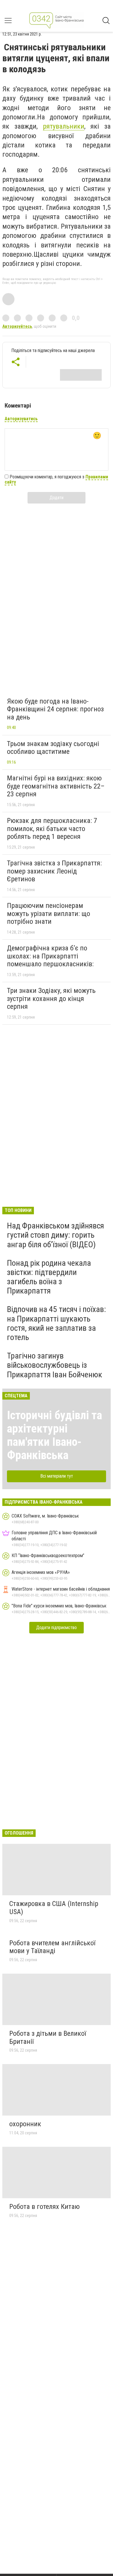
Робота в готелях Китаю (44, 2207)
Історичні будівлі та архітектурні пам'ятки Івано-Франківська (54, 1435)
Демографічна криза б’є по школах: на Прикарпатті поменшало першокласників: (50, 956)
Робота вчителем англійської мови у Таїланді (52, 1947)
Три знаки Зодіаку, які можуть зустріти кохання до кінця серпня (51, 999)
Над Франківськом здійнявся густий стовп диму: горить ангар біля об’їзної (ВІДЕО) (55, 1235)
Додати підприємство (57, 1627)
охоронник (25, 2124)
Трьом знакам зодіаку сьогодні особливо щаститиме (53, 748)
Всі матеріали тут (57, 1476)
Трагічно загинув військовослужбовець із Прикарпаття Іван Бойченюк (54, 1365)
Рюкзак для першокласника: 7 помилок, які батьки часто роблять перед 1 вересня (52, 829)
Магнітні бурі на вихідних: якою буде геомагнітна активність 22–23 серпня (56, 786)
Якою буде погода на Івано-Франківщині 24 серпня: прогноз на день (55, 709)
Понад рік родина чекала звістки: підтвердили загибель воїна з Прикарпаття (49, 1277)
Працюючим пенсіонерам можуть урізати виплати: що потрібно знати (49, 914)
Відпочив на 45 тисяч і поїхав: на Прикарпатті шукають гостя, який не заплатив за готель (57, 1323)
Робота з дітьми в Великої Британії (48, 2038)
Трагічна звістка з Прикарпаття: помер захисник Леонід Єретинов (54, 871)
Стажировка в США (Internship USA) (54, 1908)
